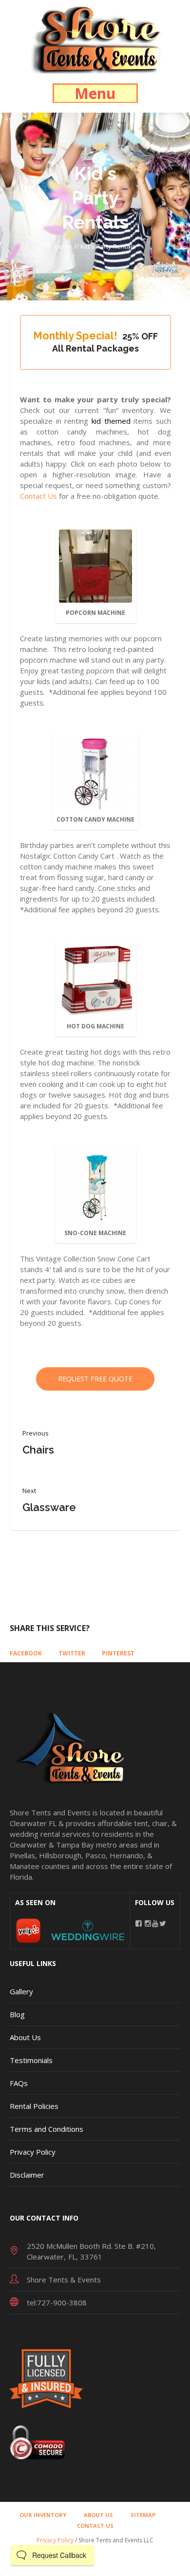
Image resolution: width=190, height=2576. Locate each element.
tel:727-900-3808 (57, 2302)
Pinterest (118, 1653)
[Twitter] (162, 1923)
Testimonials (31, 2060)
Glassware (49, 1507)
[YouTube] (155, 1923)
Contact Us (38, 496)
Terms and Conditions (47, 2129)
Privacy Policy (33, 2152)
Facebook (26, 1653)
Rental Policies (34, 2106)
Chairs (38, 1450)
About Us (25, 2037)
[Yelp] (28, 1929)
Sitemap (143, 2515)
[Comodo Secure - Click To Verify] (37, 2441)
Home (63, 246)
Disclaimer (27, 2175)
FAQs (19, 2083)
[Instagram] (148, 1923)
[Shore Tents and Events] (95, 39)
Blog (17, 2014)
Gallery (21, 1991)
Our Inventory (43, 2515)
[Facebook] (139, 1923)
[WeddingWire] (88, 1929)
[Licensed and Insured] (46, 2377)
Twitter (72, 1653)
